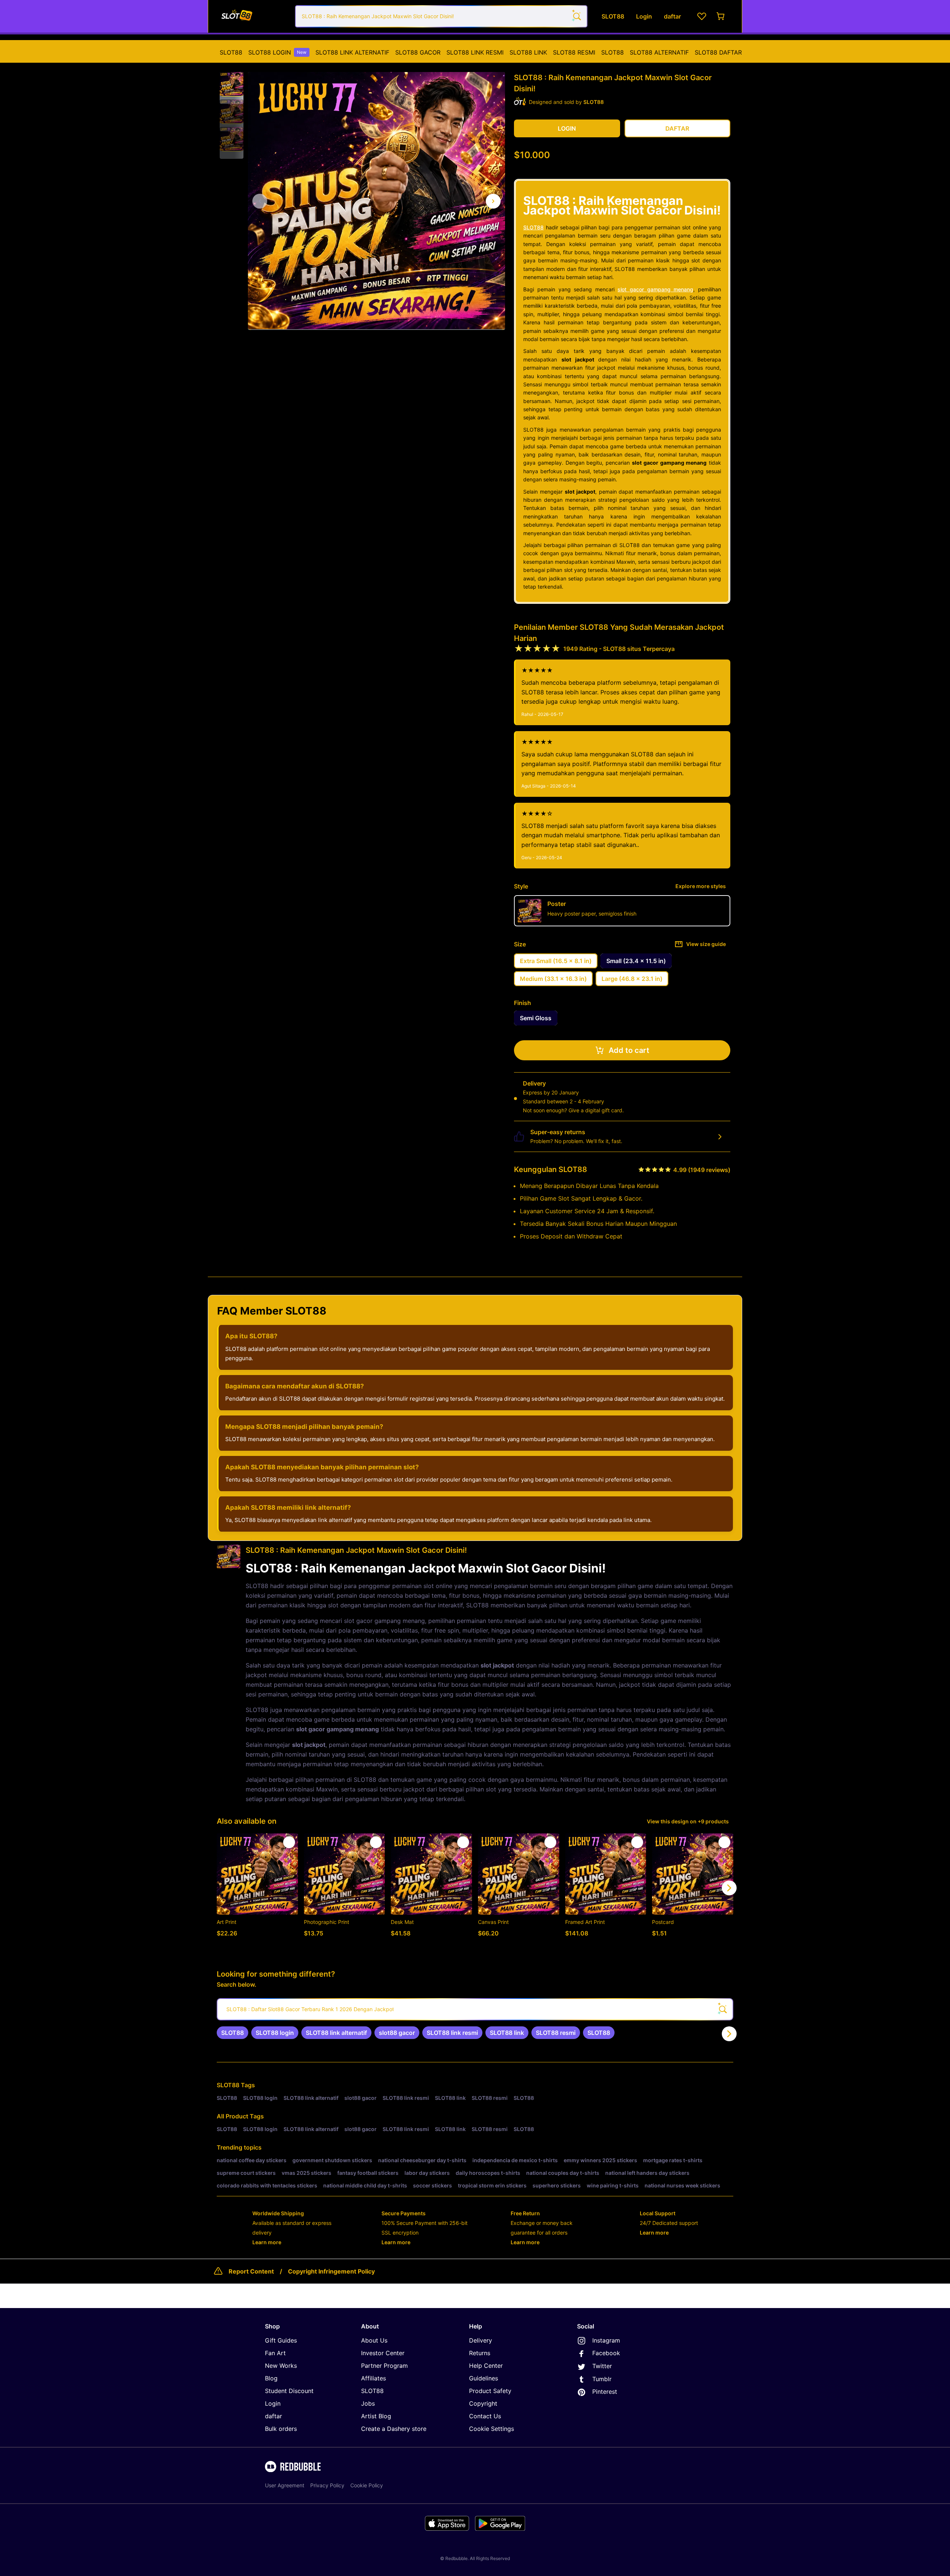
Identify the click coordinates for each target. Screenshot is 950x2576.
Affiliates (374, 2378)
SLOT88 (231, 52)
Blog (271, 2378)
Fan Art (275, 2353)
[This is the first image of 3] (260, 201)
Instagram (606, 2340)
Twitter (602, 2366)
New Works (281, 2366)
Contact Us (485, 2416)
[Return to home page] (253, 16)
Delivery (481, 2340)
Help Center (486, 2366)
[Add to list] (289, 1842)
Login (273, 2403)
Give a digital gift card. (596, 1110)
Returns (480, 2353)
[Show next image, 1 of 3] (493, 201)
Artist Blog (376, 2416)
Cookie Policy (367, 2485)
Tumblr (602, 2379)
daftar (273, 2416)
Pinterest (605, 2392)
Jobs (368, 2403)
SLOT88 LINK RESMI (475, 52)
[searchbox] (475, 2009)
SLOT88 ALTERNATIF (659, 52)
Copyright (483, 2403)
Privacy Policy (327, 2485)
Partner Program (384, 2366)
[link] (232, 2033)
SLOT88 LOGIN (277, 52)
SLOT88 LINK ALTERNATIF (352, 52)
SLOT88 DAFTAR (718, 52)
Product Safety (490, 2391)
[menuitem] (231, 52)
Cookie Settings (492, 2429)
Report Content (251, 2271)
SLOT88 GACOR (418, 52)
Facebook (606, 2353)
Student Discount (289, 2391)
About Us (374, 2340)
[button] (232, 84)
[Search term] (576, 16)
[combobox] (441, 16)
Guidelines (484, 2378)
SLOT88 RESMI (574, 52)
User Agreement (285, 2485)
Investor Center (383, 2353)
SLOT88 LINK (528, 52)
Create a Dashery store (394, 2429)
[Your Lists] (702, 16)
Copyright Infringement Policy (331, 2271)
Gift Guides (281, 2340)
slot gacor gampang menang (655, 289)
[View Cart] (721, 16)
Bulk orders (281, 2429)
